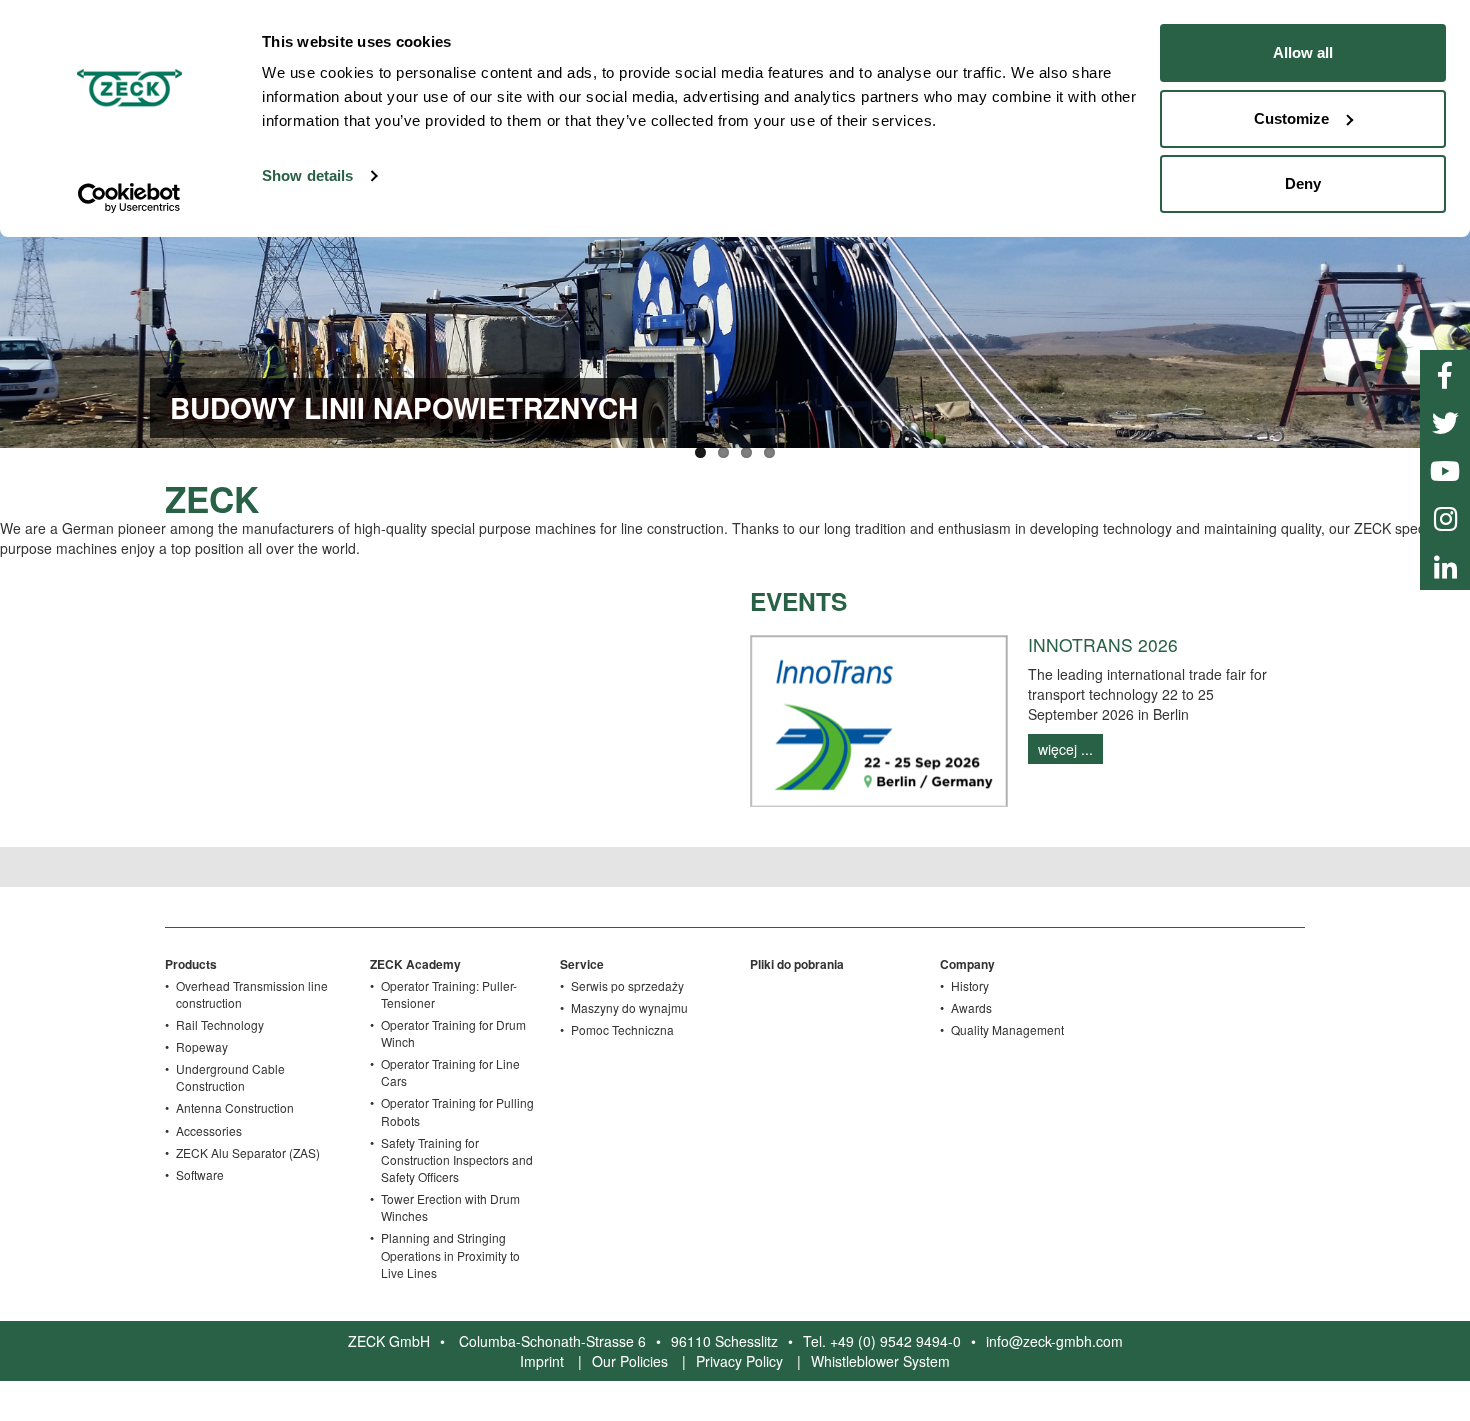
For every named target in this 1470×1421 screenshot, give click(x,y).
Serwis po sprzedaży (627, 985)
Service (582, 964)
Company (967, 964)
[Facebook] (1445, 374)
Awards (971, 1007)
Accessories (209, 1130)
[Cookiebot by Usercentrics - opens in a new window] (129, 198)
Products (191, 964)
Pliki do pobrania (797, 964)
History (970, 985)
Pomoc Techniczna (622, 1029)
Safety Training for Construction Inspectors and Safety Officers (457, 1159)
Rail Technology (220, 1024)
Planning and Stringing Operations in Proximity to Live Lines (450, 1254)
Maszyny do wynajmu (629, 1007)
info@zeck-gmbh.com (1054, 1341)
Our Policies (630, 1361)
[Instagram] (1445, 518)
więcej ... (1065, 749)
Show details (307, 175)
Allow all (1303, 52)
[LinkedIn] (1445, 566)
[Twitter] (1445, 422)
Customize (1291, 118)
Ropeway (202, 1046)
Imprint (542, 1361)
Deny (1303, 183)
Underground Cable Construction (230, 1077)
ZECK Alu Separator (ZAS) (248, 1152)
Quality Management (1007, 1029)
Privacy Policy (739, 1361)
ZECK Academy (415, 964)
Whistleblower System (880, 1361)
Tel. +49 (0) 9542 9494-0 (882, 1341)
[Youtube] (1445, 470)
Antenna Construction (235, 1107)
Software (200, 1174)
